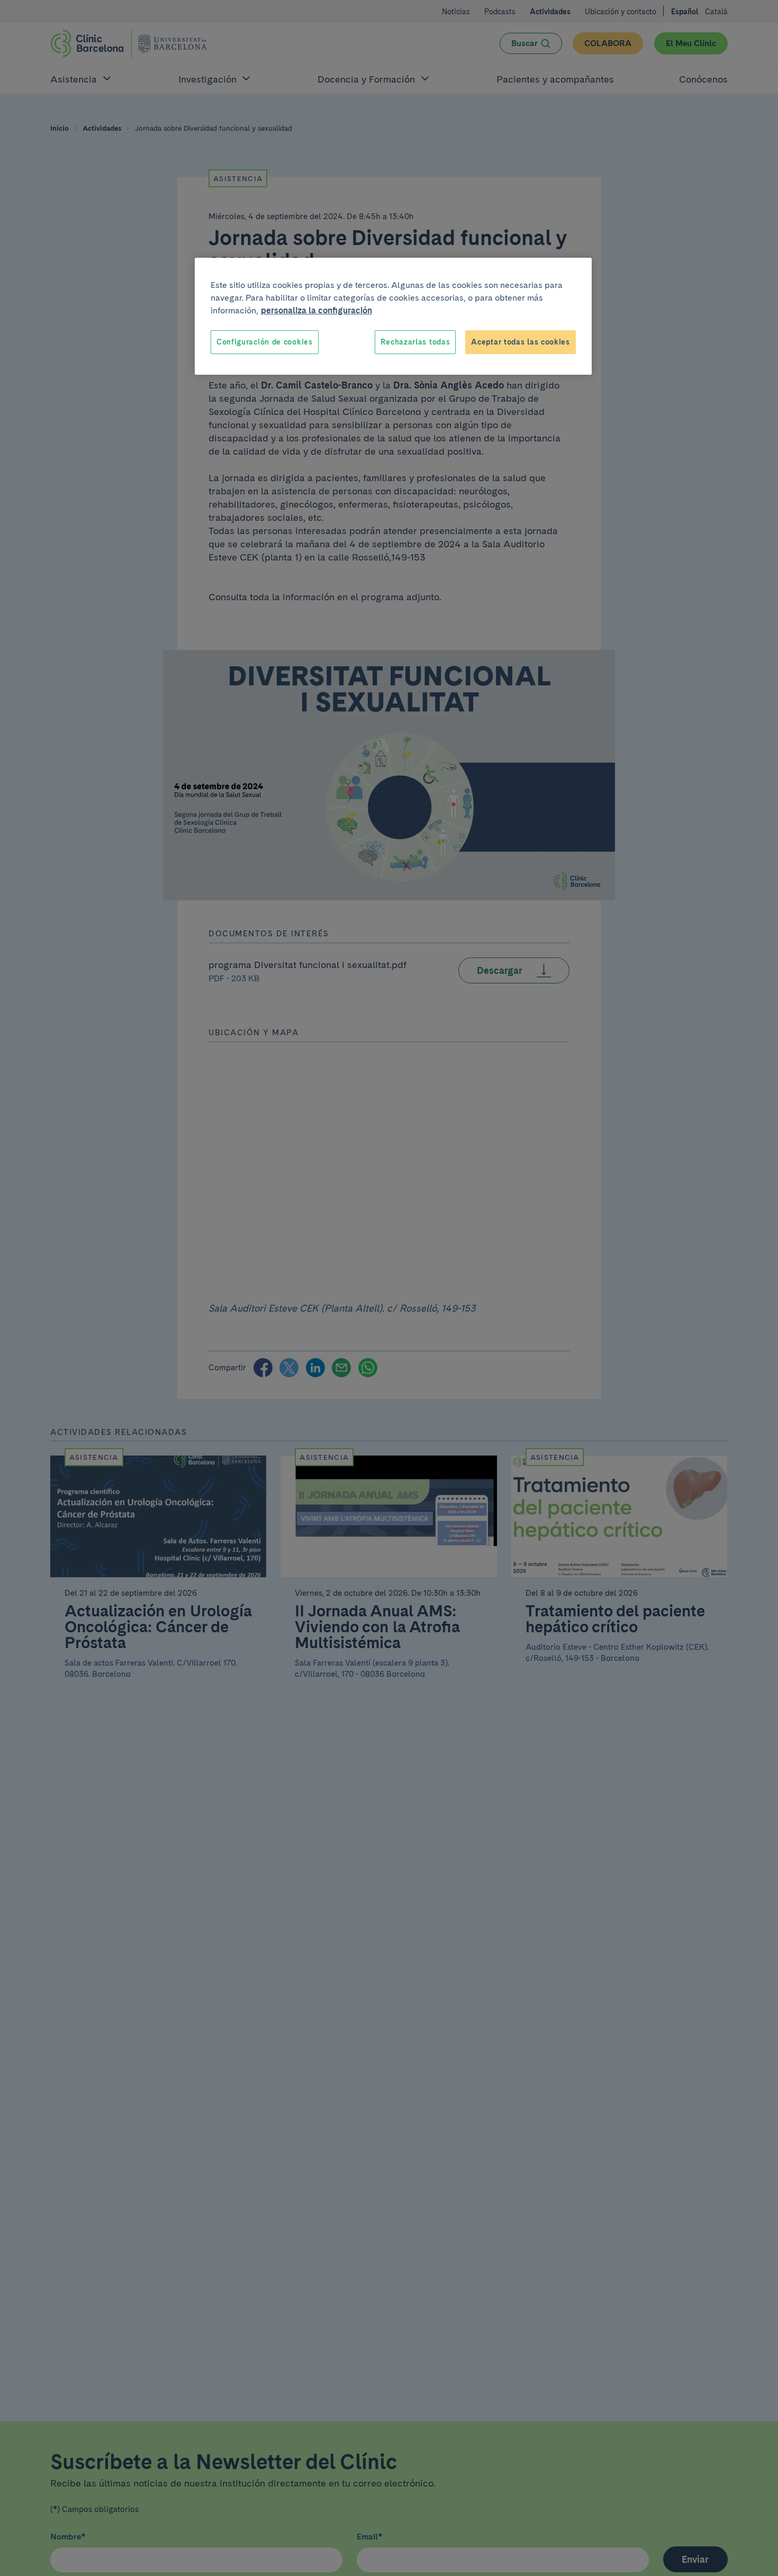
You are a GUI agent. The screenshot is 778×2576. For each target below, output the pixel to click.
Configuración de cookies (265, 342)
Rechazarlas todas (415, 342)
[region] (393, 317)
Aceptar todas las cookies (521, 342)
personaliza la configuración (316, 310)
